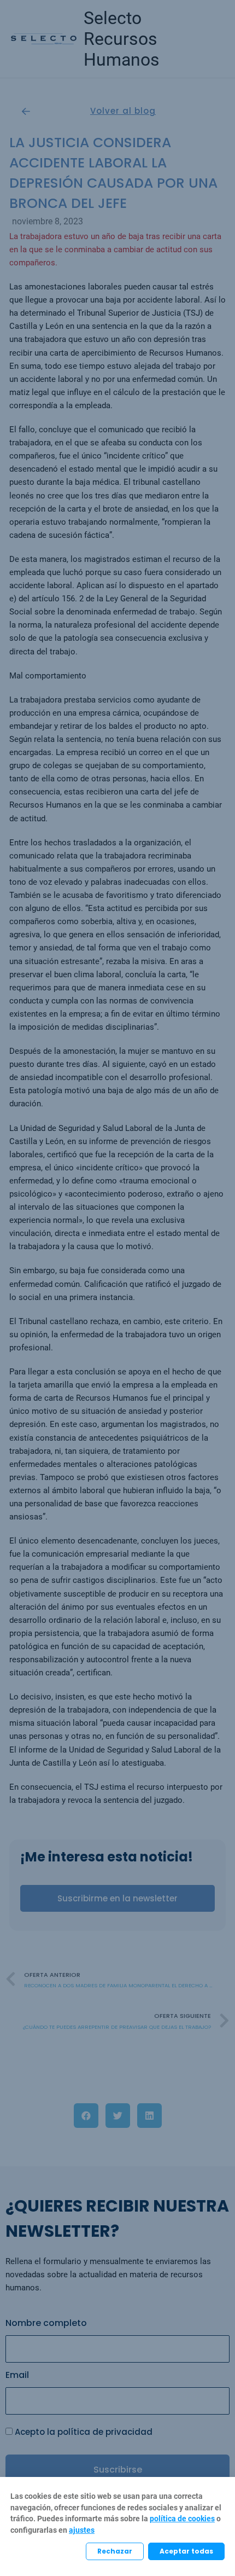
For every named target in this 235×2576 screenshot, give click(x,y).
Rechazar (115, 2551)
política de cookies (182, 2519)
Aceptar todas (186, 2551)
